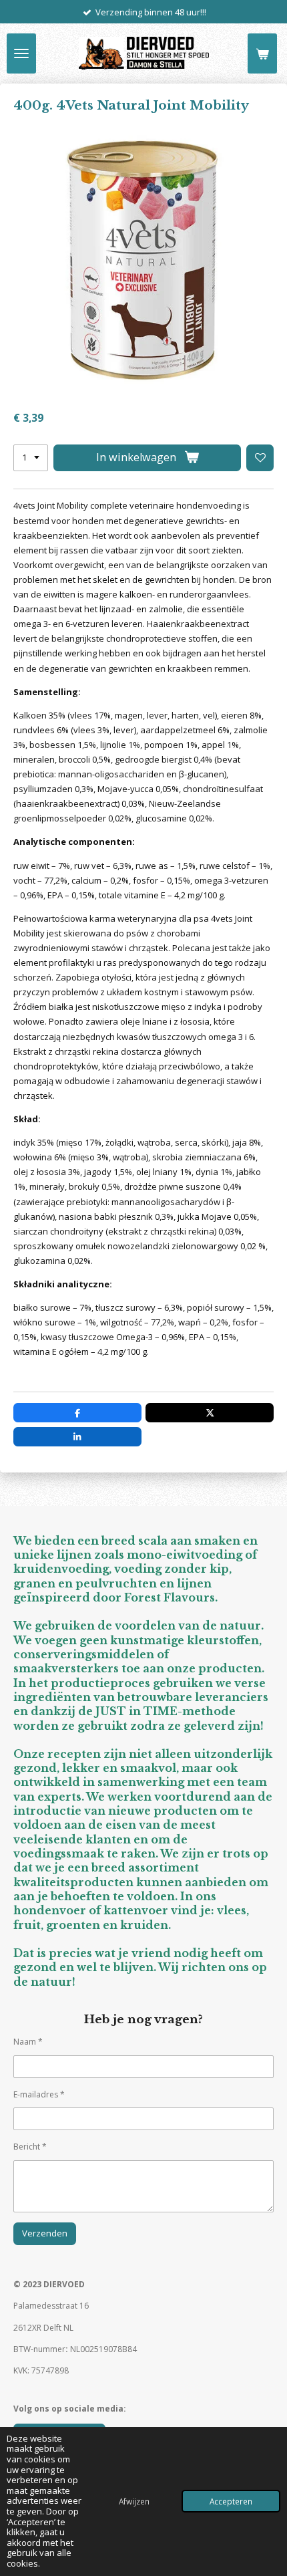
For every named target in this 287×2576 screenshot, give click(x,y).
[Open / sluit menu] (21, 53)
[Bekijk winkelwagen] (262, 53)
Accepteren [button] (231, 2501)
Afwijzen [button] (134, 2501)
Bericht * (30, 2147)
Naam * (28, 2042)
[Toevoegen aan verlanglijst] (260, 458)
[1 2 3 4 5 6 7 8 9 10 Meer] (31, 458)
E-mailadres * (39, 2094)
